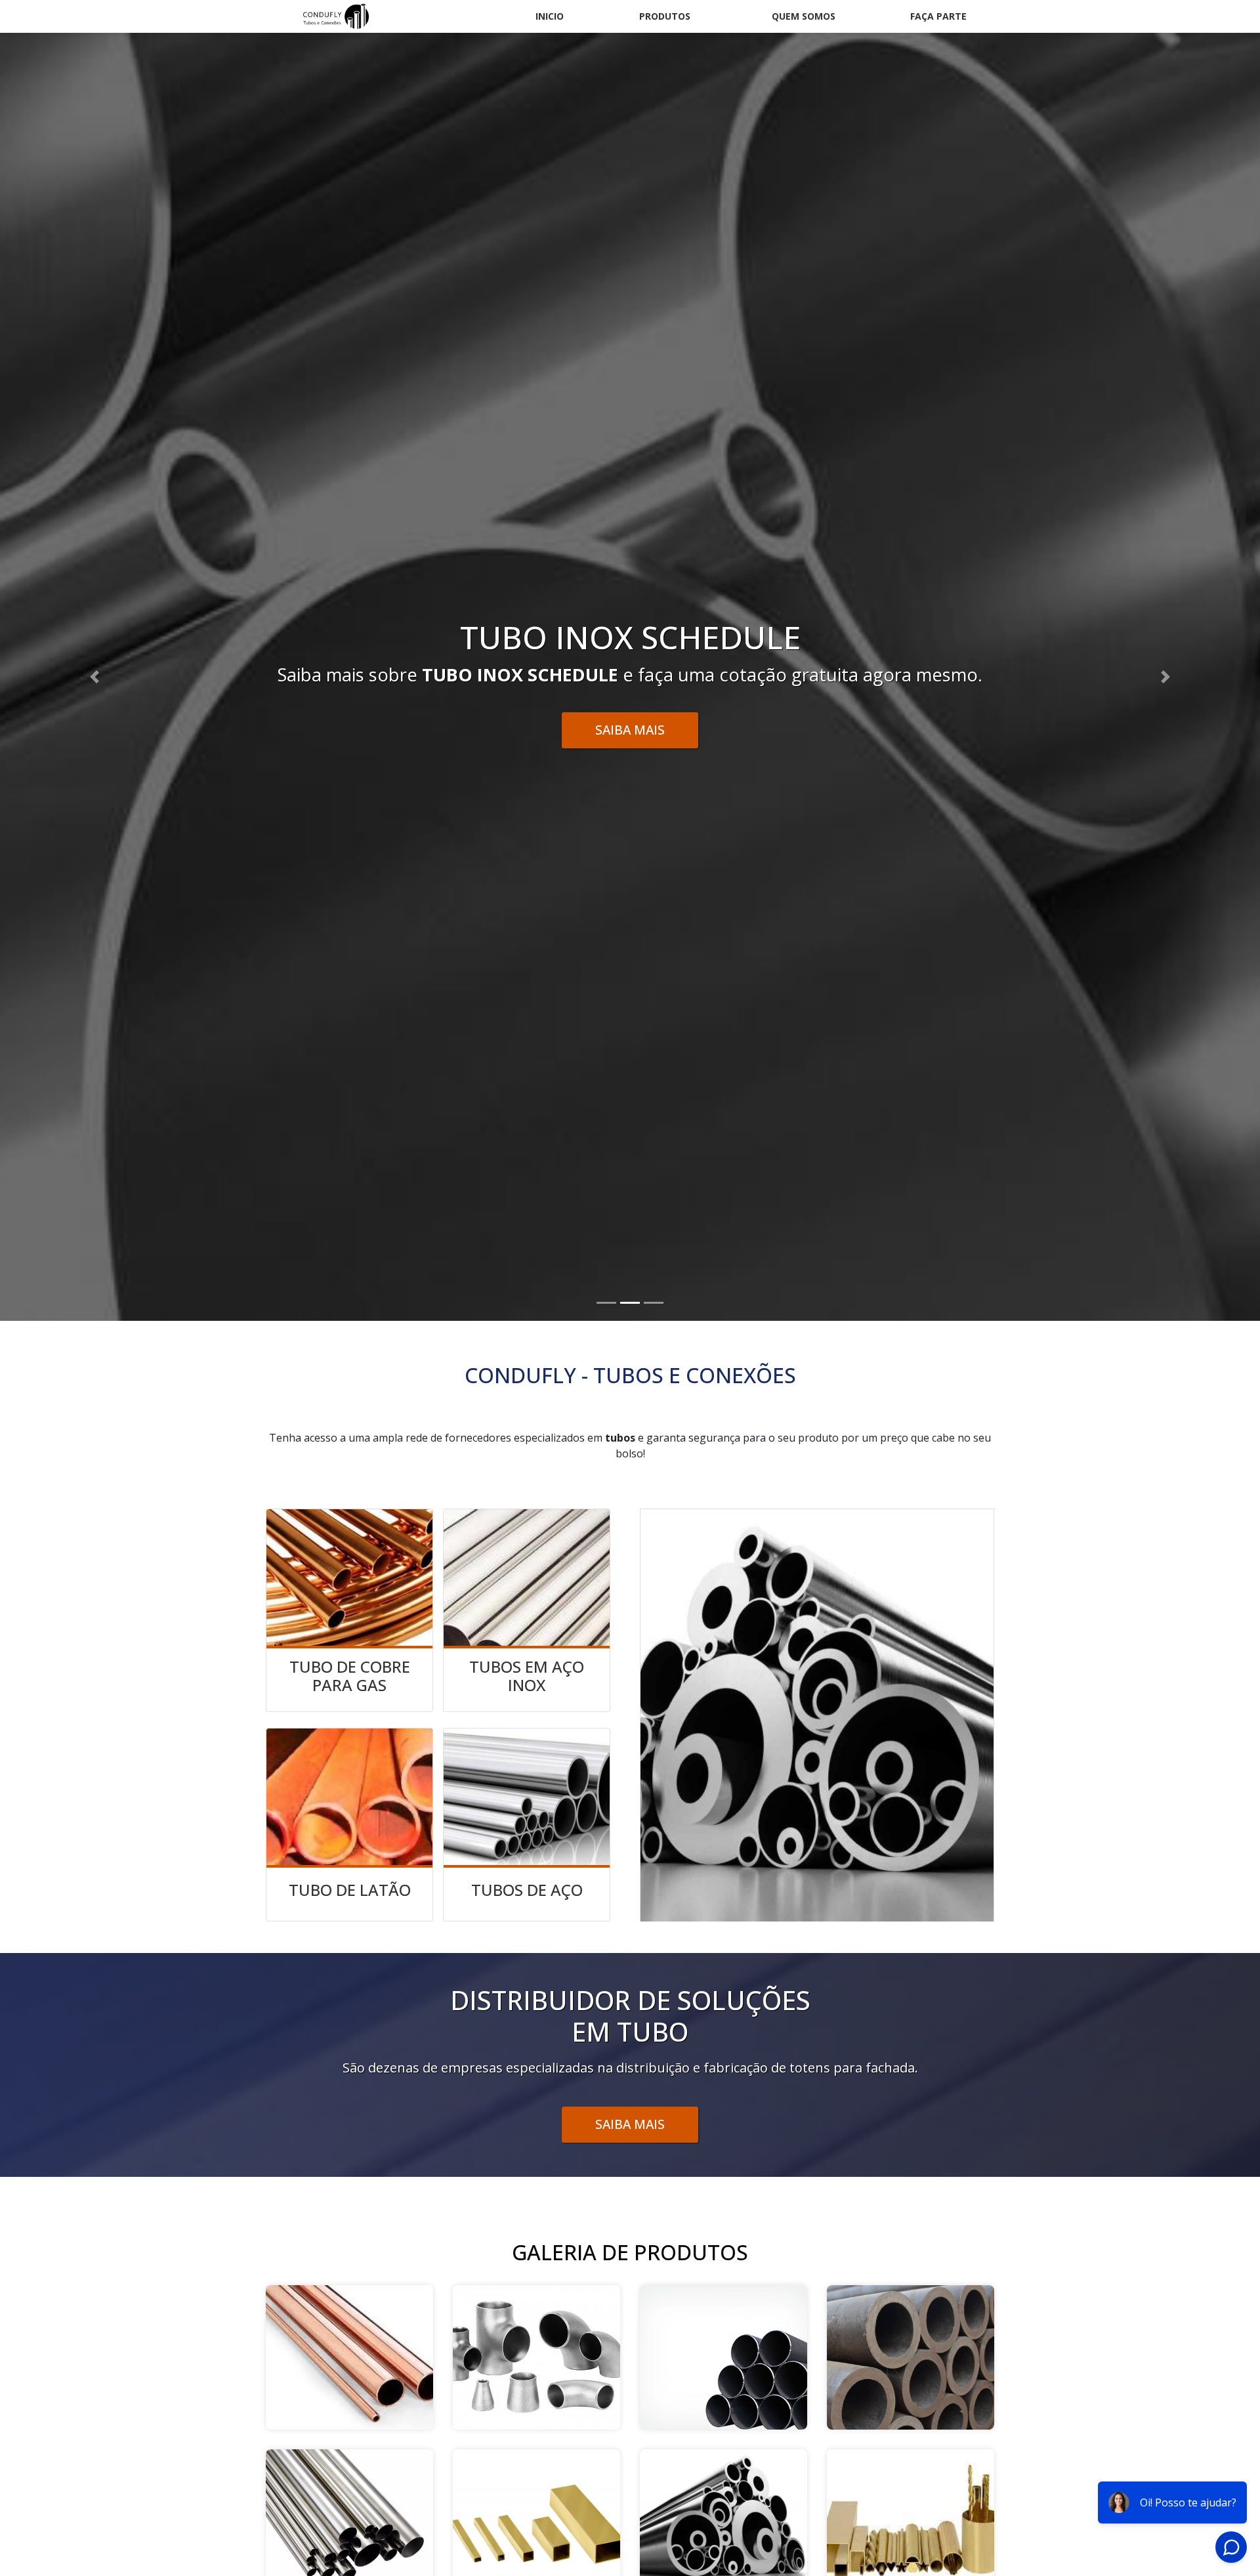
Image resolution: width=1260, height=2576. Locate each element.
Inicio (550, 16)
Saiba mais (630, 2124)
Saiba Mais (630, 730)
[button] (94, 677)
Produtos (665, 16)
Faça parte (938, 16)
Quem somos (804, 16)
